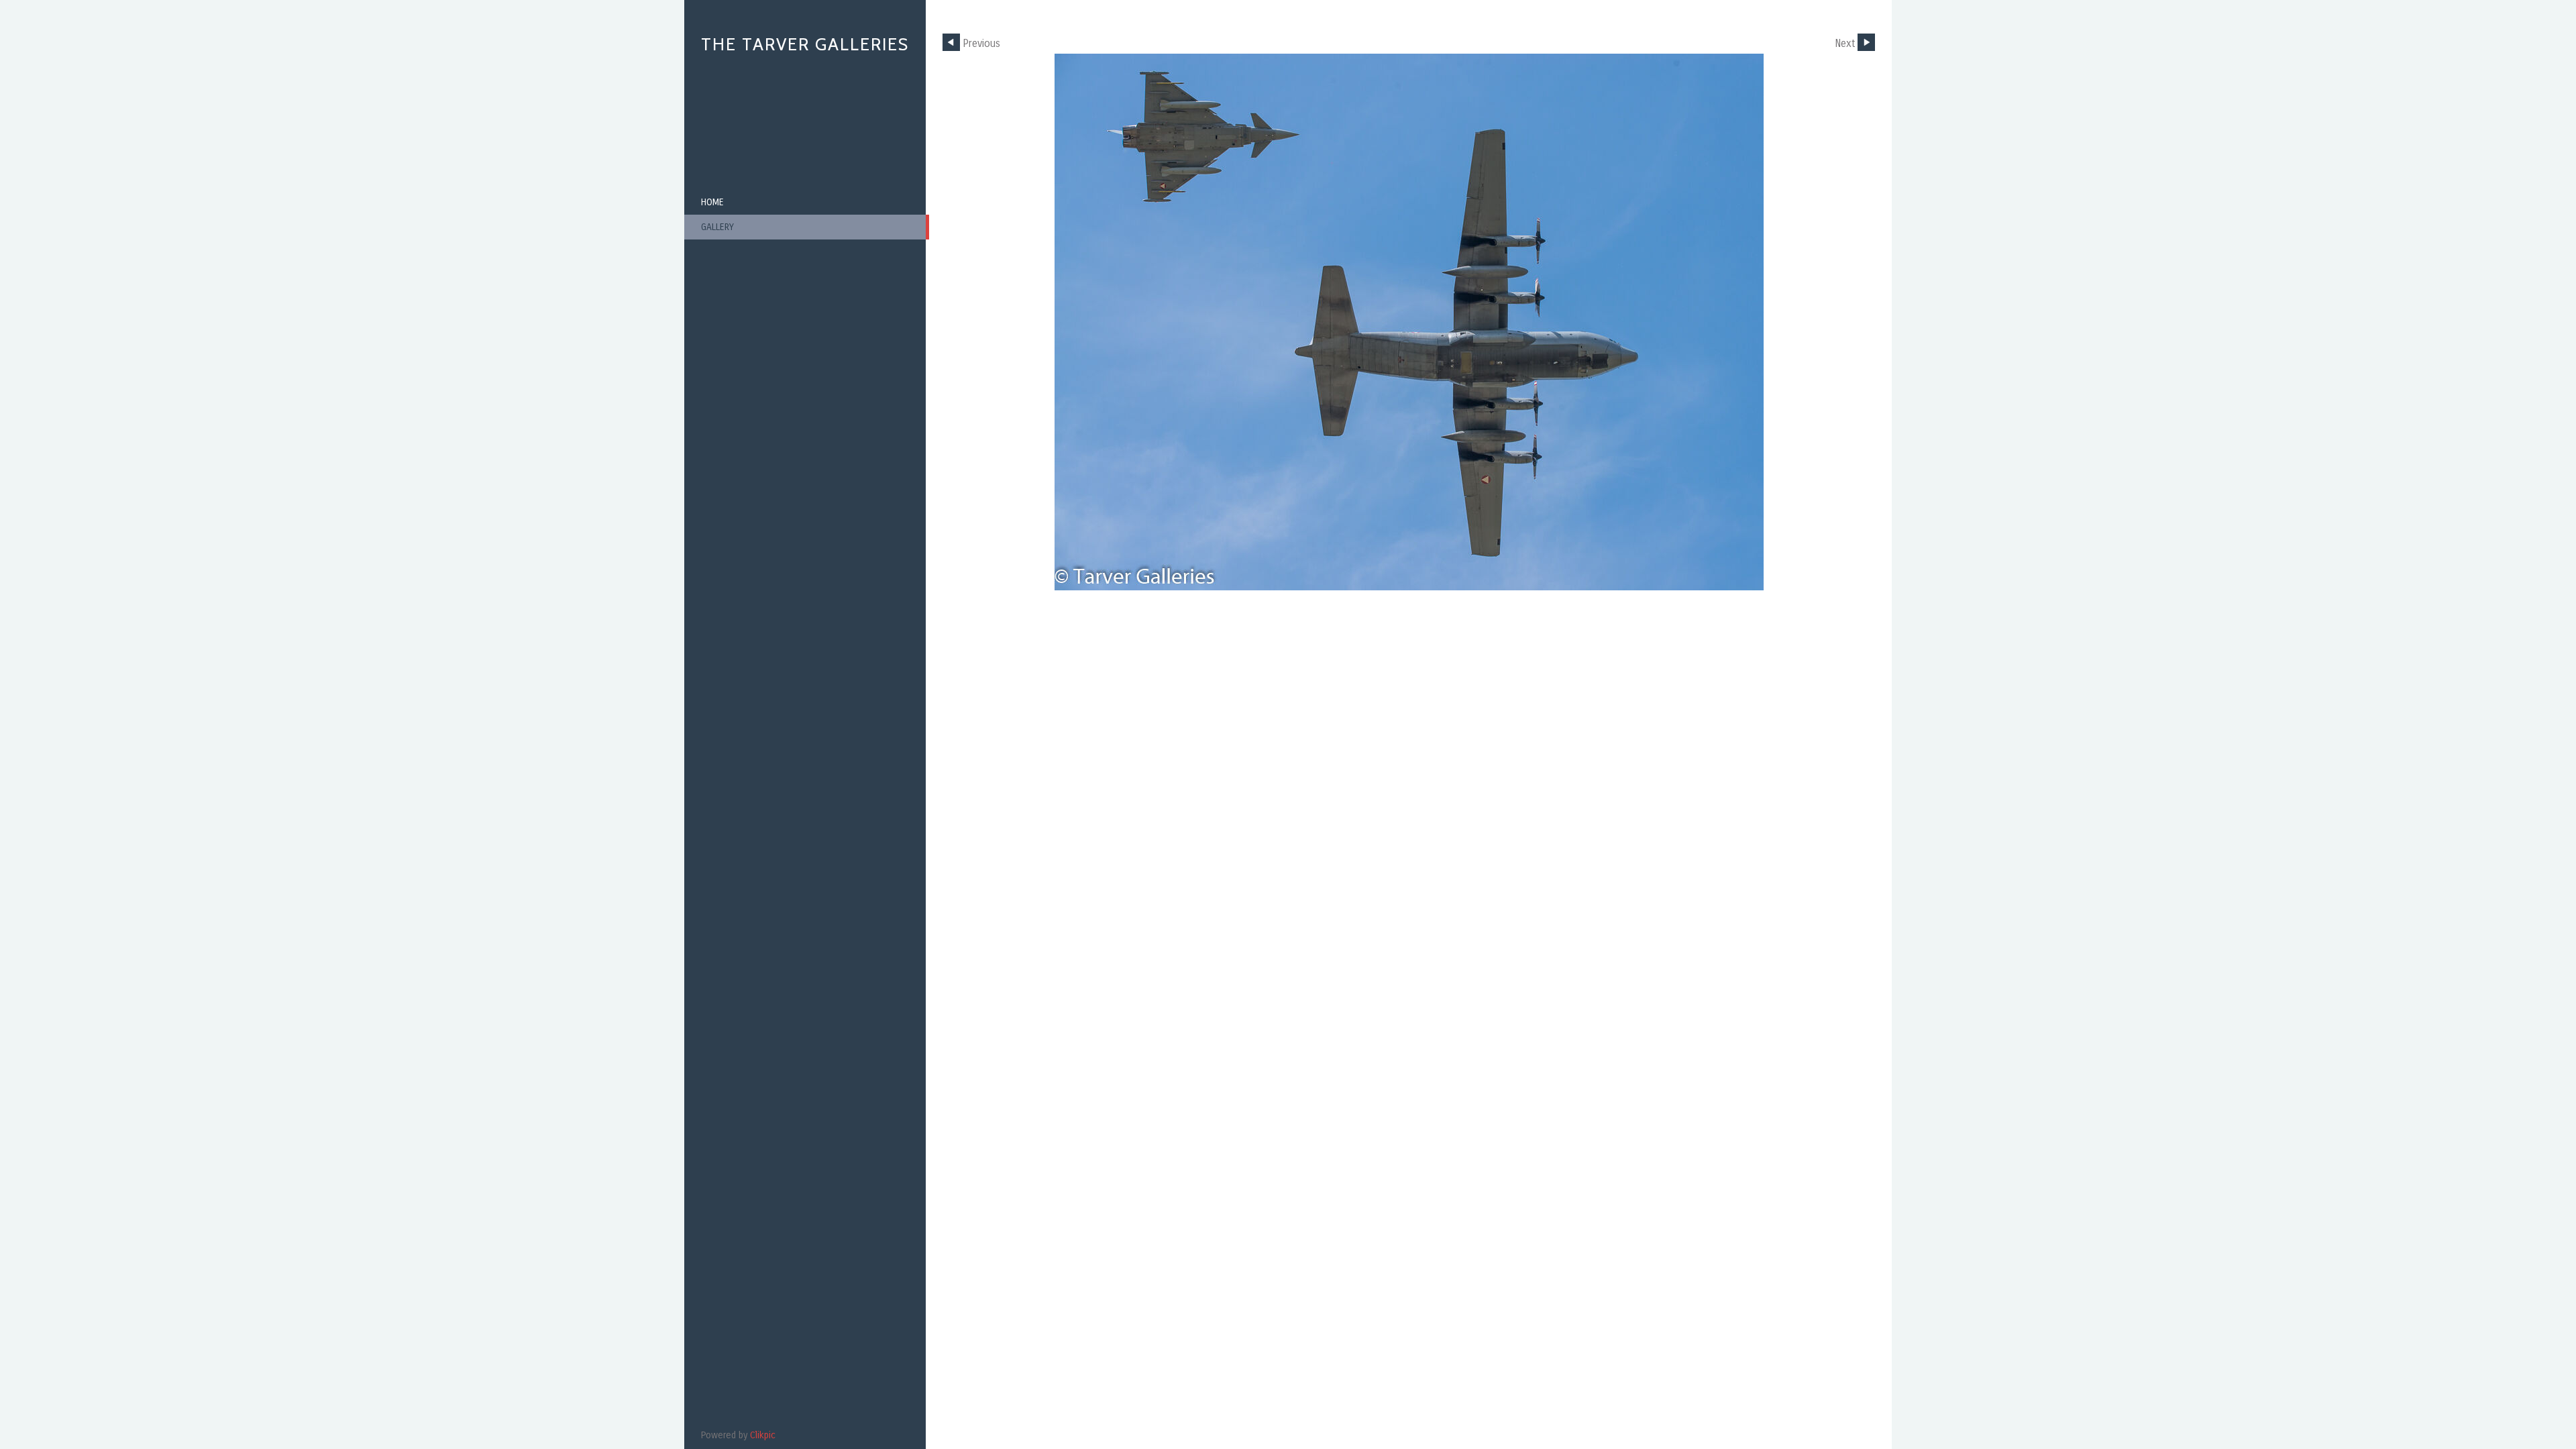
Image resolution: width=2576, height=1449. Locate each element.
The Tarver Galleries (805, 44)
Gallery (717, 227)
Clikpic (763, 1435)
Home (712, 202)
